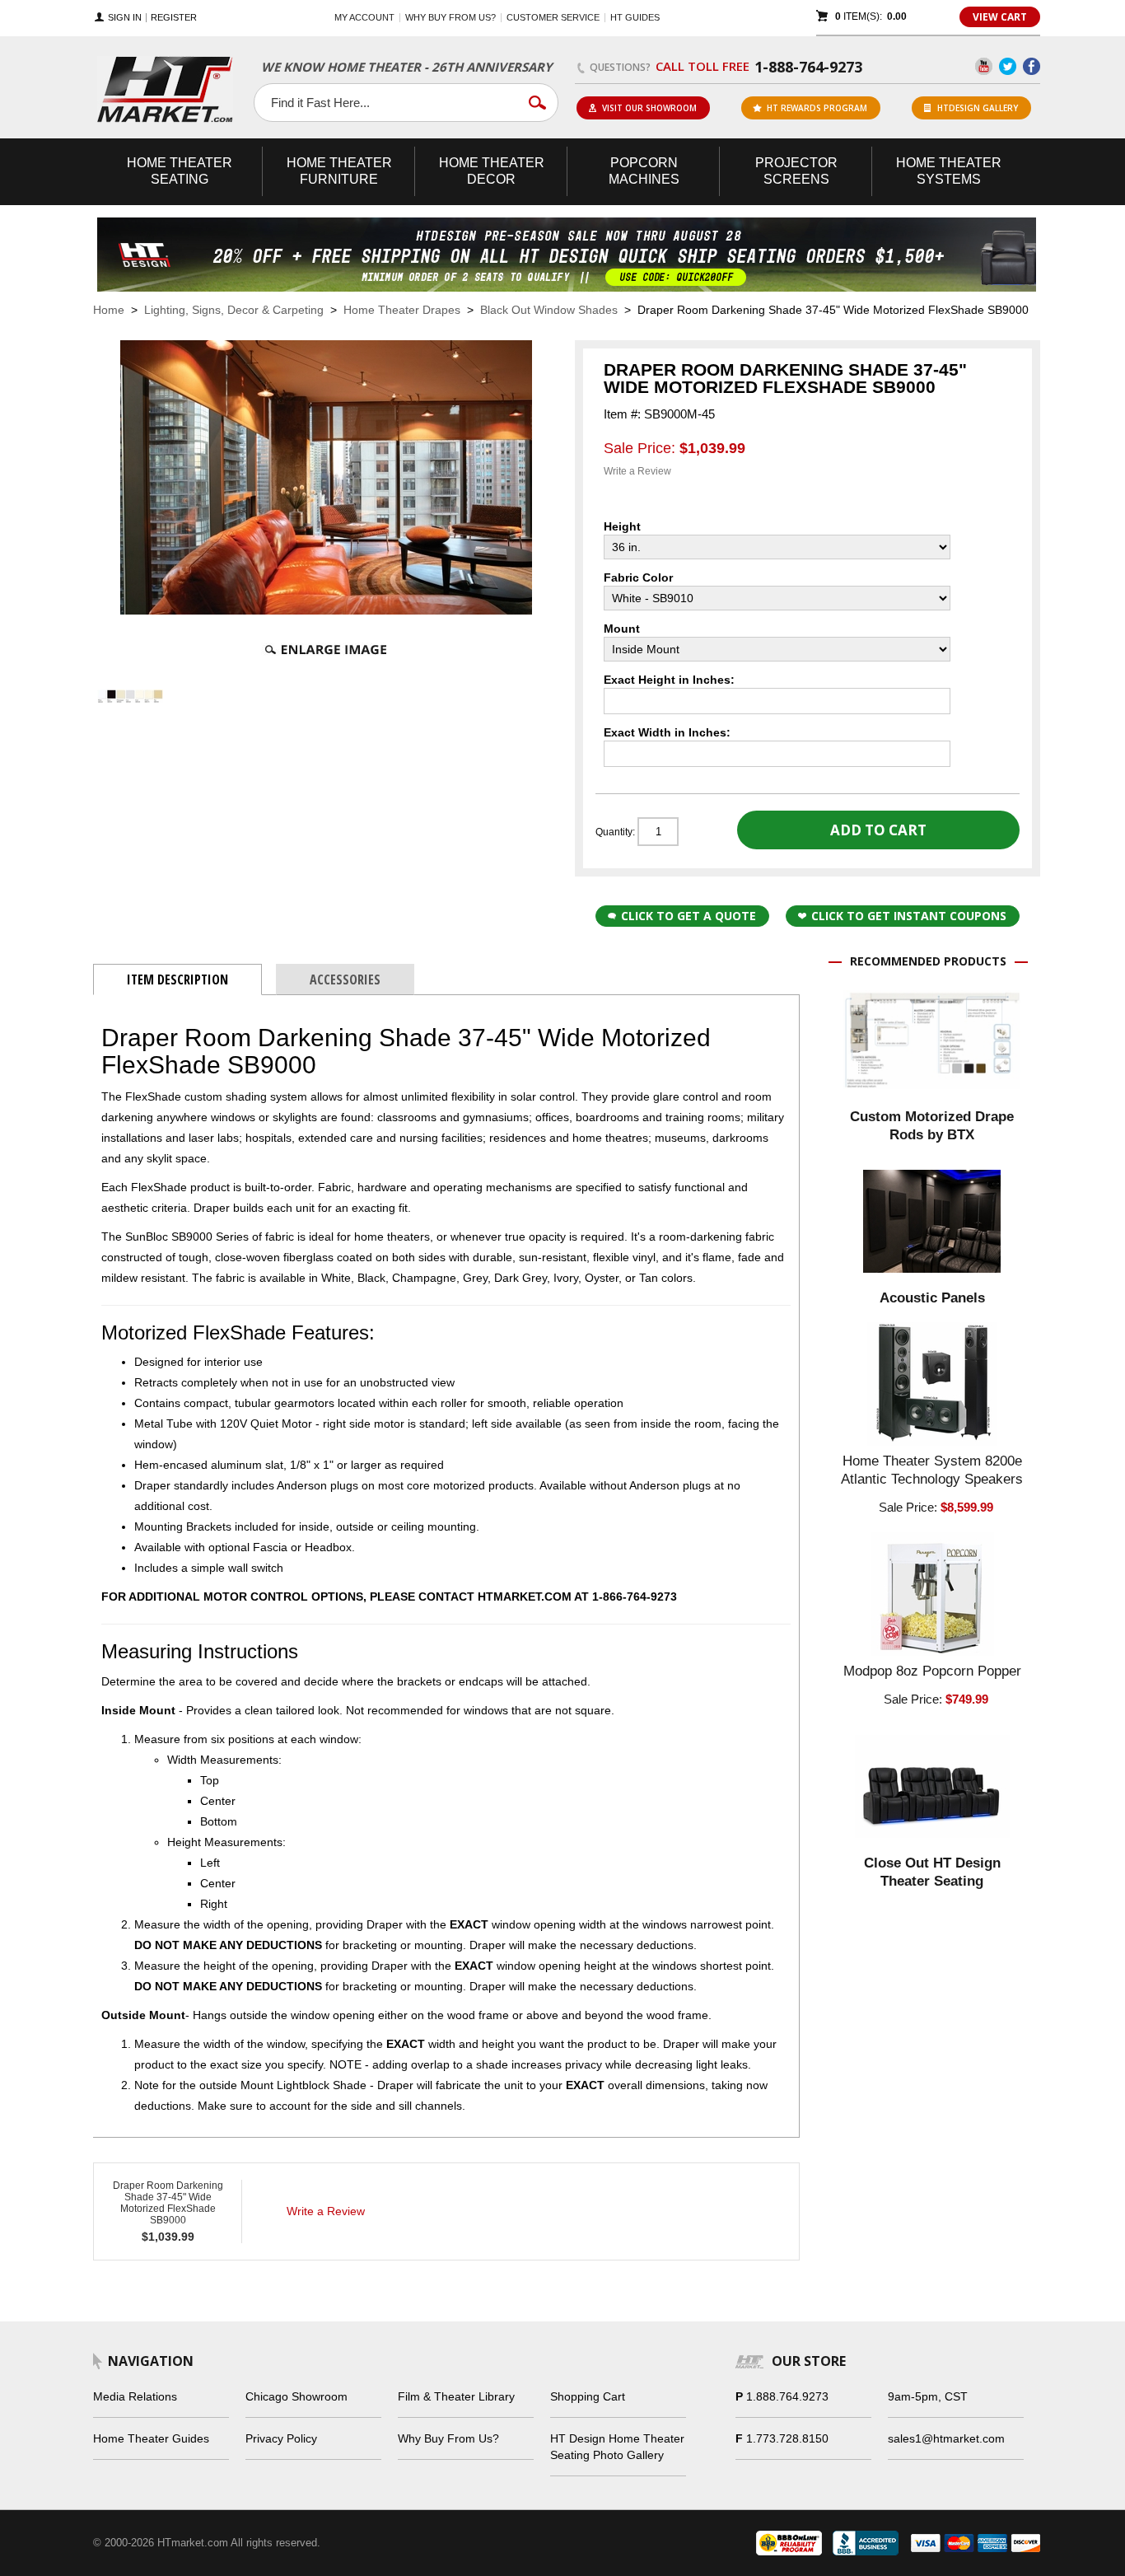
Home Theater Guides (151, 2438)
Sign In (125, 18)
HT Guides (635, 17)
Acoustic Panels (932, 1298)
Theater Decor (492, 171)
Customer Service (553, 17)
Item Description (177, 979)
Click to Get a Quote (689, 916)
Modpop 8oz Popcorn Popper (932, 1671)
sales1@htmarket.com (946, 2438)
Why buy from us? (450, 17)
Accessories (345, 979)
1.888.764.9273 (787, 2396)
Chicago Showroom (296, 2396)
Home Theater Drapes (402, 310)
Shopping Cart (588, 2396)
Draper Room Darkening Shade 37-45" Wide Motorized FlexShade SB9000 (168, 2203)
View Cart (1000, 17)
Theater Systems (949, 171)
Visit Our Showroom (649, 108)
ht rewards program (817, 108)
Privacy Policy (281, 2438)
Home (109, 310)
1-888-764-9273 (808, 67)
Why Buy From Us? (448, 2438)
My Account (364, 17)
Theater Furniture (339, 171)
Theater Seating (180, 171)
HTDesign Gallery (978, 108)
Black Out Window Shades (549, 310)
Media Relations (135, 2396)
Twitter (1008, 66)
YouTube (984, 66)
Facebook (1032, 66)
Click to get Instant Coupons (909, 916)
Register (174, 18)
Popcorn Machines (644, 171)
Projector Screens (796, 171)
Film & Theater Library (456, 2396)
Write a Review (637, 471)
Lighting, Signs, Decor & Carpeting (234, 310)
